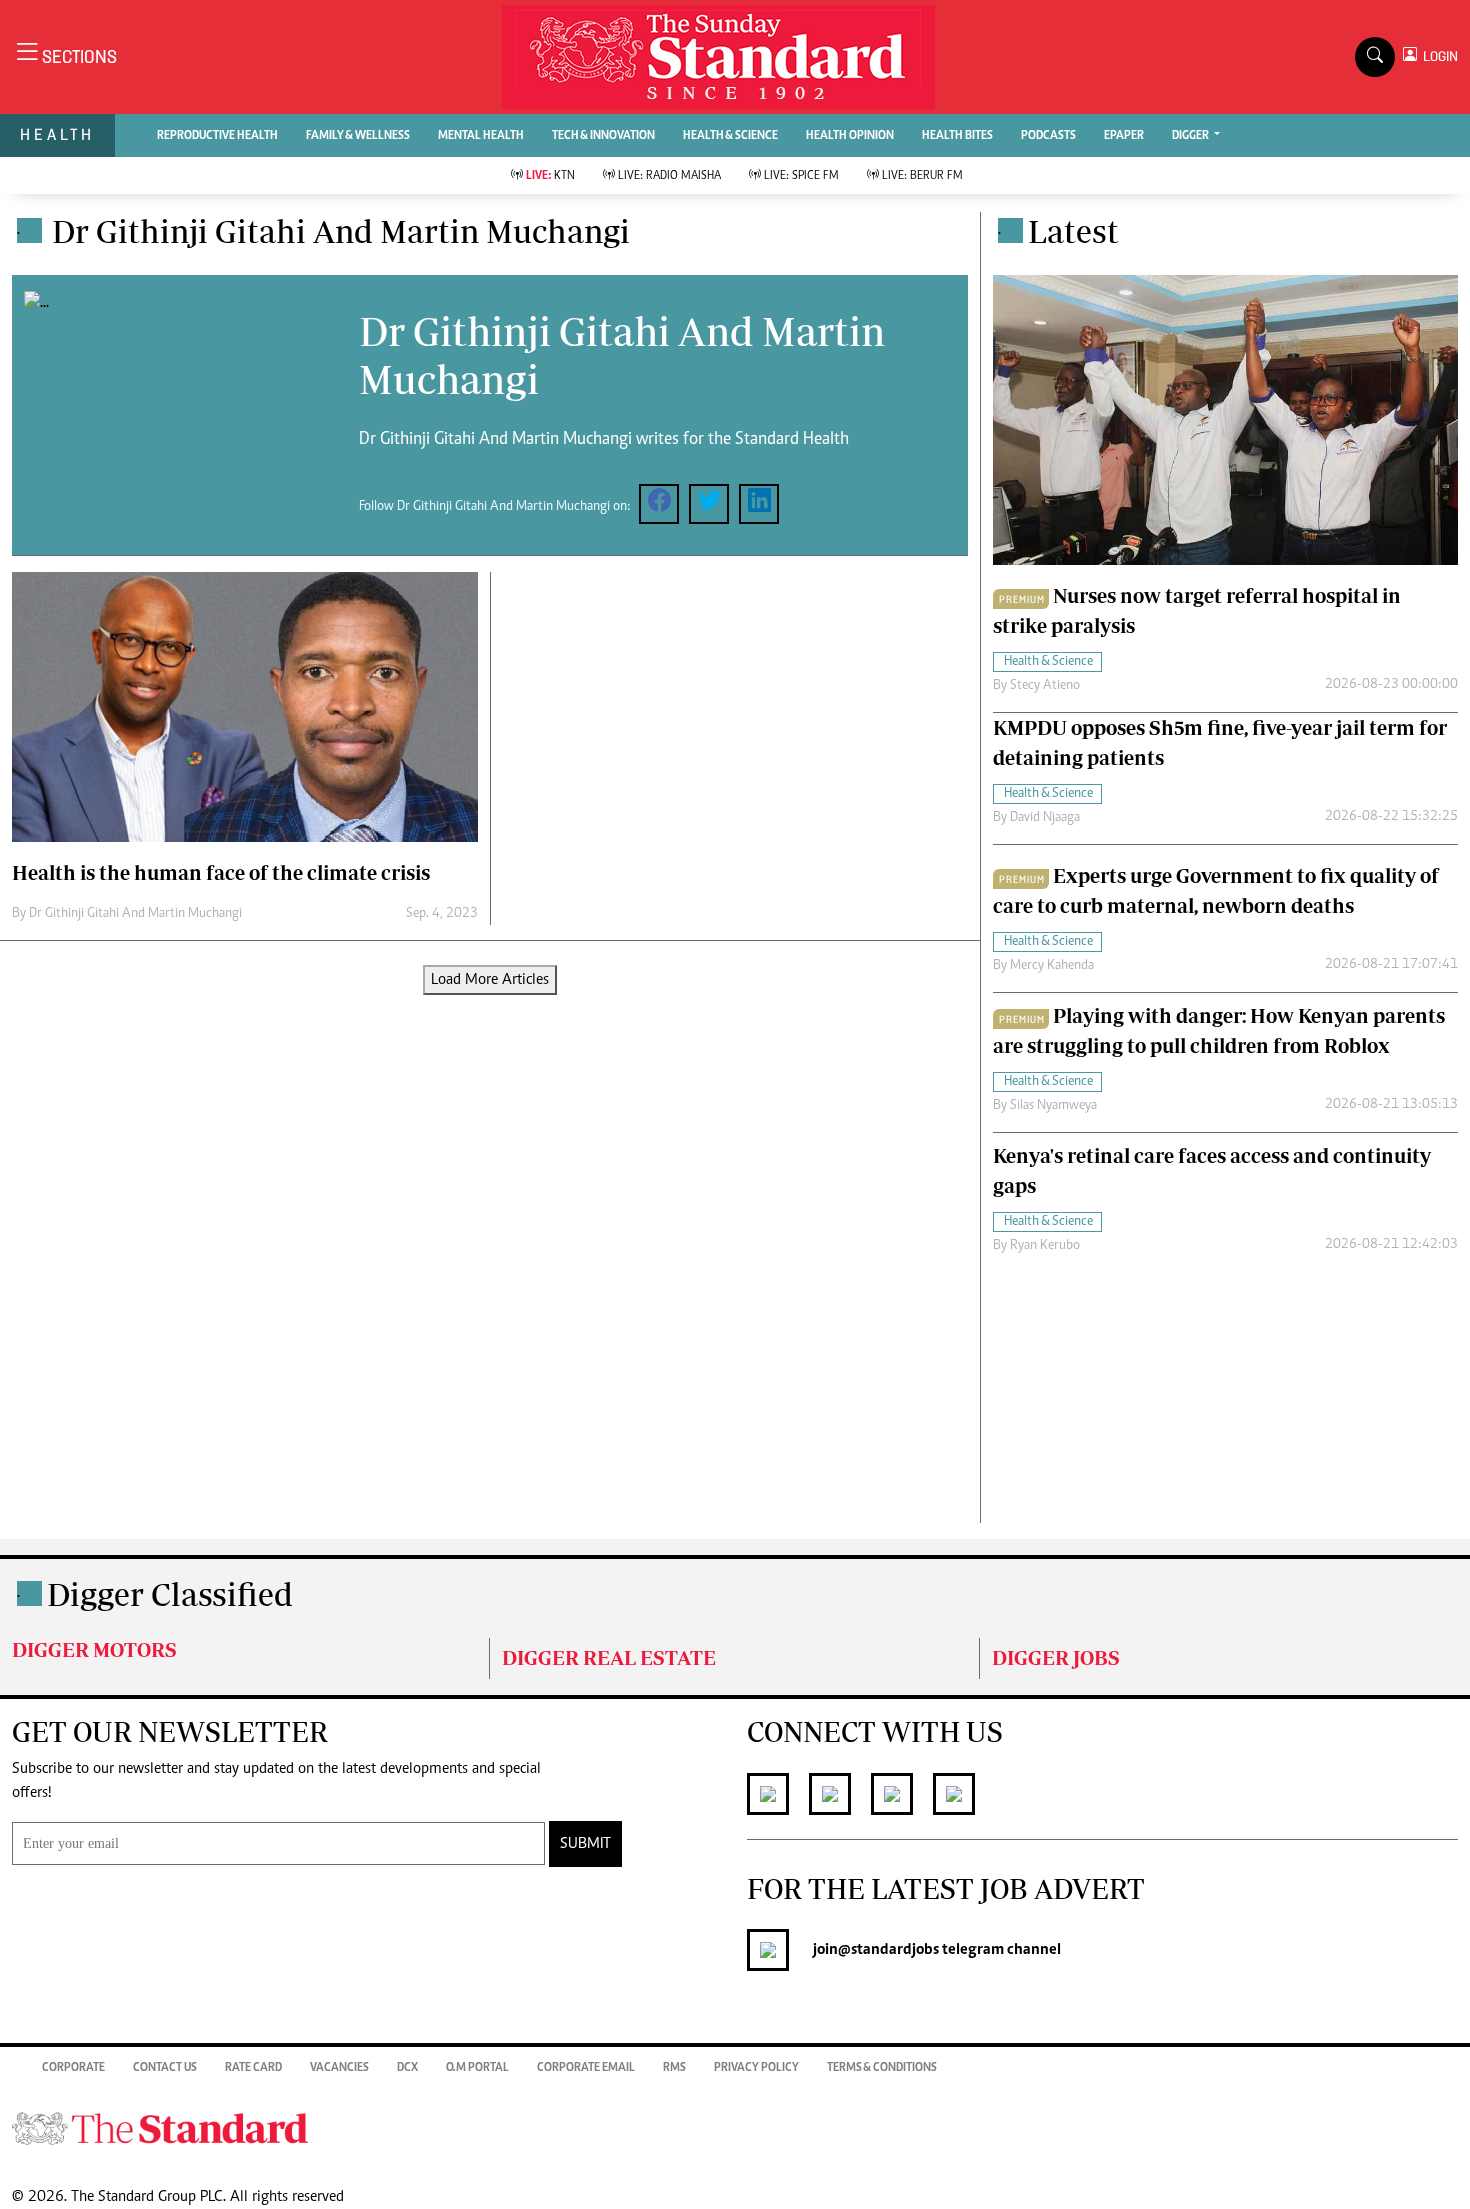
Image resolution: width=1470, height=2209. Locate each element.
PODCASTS (1048, 136)
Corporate (73, 2068)
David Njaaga (1045, 818)
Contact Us (165, 2068)
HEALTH (57, 134)
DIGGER (1191, 136)
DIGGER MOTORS (94, 1649)
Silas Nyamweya (1053, 1106)
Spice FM (801, 176)
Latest (1073, 231)
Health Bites (957, 136)
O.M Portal (477, 2068)
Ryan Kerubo (1045, 1246)
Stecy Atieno (1045, 686)
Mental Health (481, 136)
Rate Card (253, 2068)
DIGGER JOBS (1056, 1657)
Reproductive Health (217, 136)
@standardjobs (888, 1950)
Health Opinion (850, 136)
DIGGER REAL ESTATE (609, 1657)
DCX (407, 2068)
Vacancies (339, 2068)
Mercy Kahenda (1052, 966)
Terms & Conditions (882, 2068)
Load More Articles (490, 980)
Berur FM (922, 176)
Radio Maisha (669, 176)
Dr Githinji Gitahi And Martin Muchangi (135, 914)
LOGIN (1437, 56)
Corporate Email (586, 2068)
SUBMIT (585, 1844)
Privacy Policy (756, 2068)
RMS (674, 2068)
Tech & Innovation (603, 136)
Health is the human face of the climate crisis (221, 872)
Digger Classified (170, 1594)
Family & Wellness (358, 136)
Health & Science (730, 136)
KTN (550, 176)
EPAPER (1124, 136)
